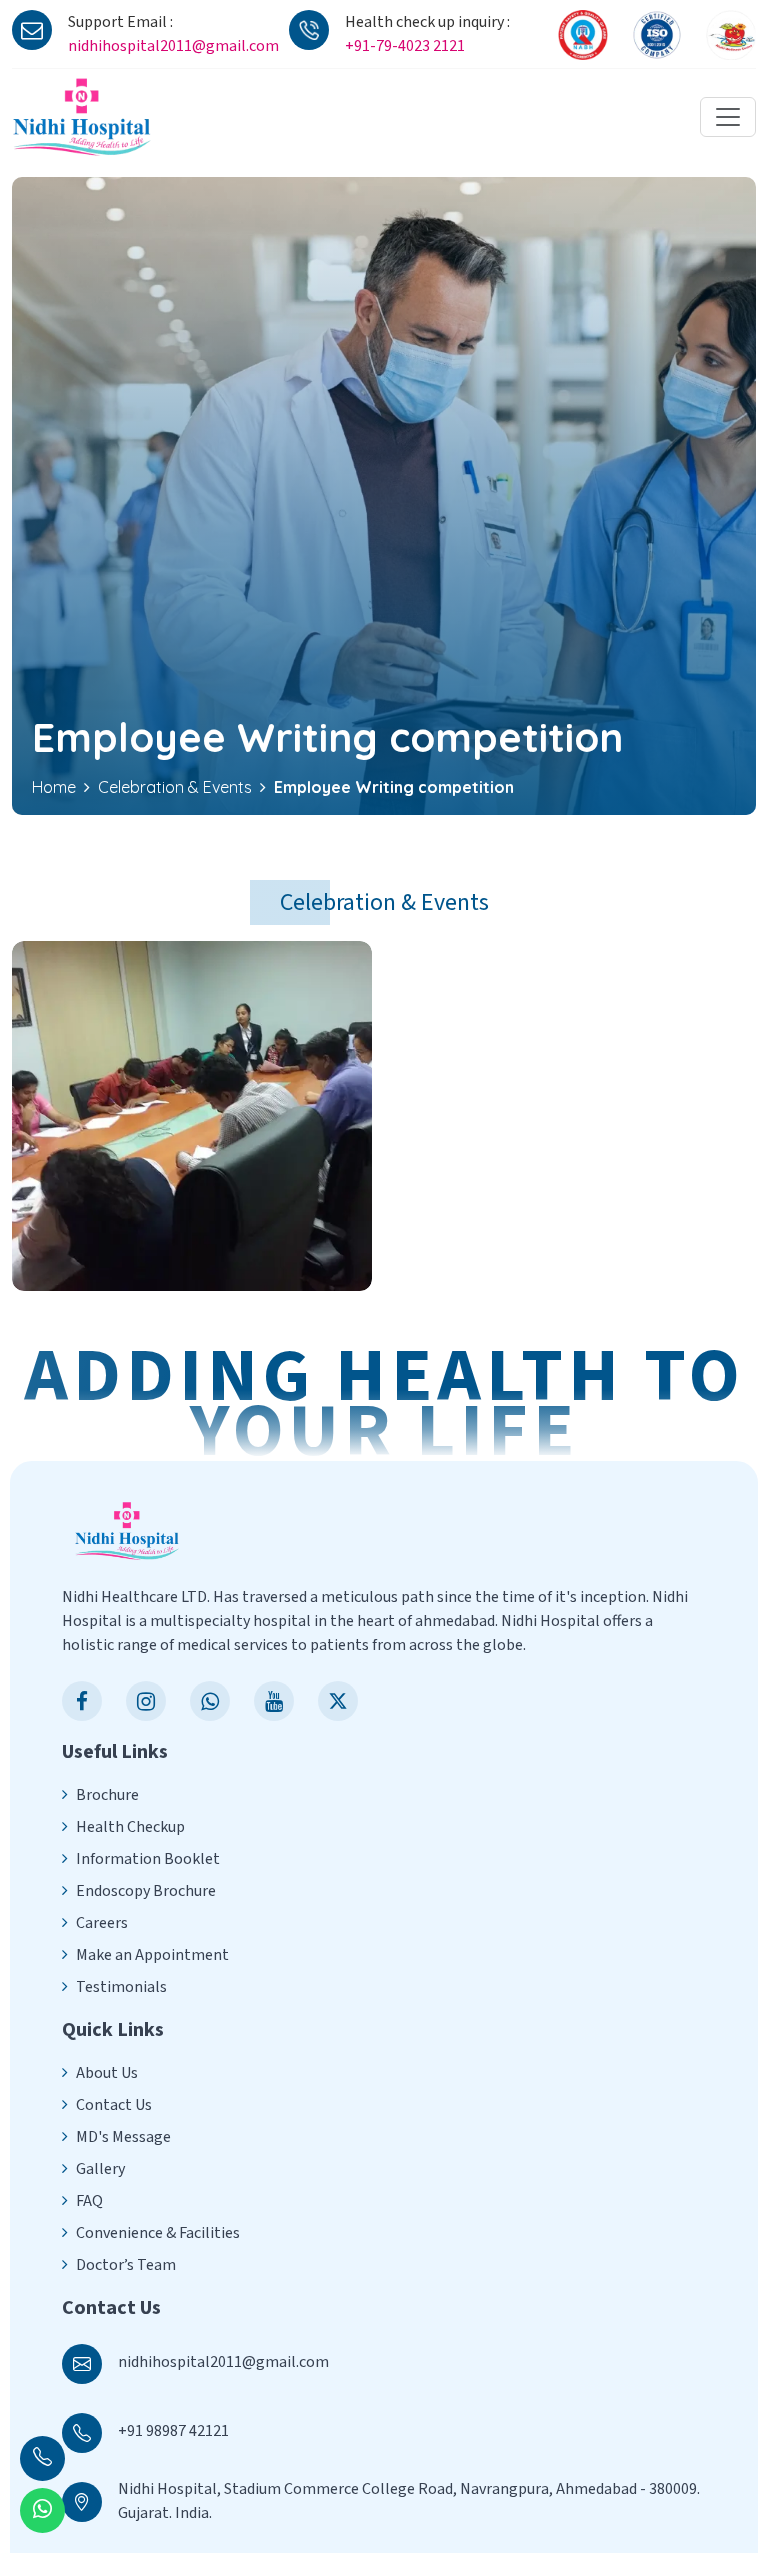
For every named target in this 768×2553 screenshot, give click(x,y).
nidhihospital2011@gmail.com (173, 46)
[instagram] (146, 1701)
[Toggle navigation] (728, 117)
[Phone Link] (82, 2430)
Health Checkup (130, 1827)
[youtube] (274, 1701)
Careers (102, 1923)
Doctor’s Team (126, 2265)
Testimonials (121, 1987)
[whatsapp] (210, 1701)
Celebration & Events (175, 787)
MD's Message (123, 2137)
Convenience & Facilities (158, 2233)
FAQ (89, 2201)
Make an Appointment (152, 1955)
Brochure (107, 1795)
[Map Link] (82, 2499)
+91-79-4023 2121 (405, 46)
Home (54, 787)
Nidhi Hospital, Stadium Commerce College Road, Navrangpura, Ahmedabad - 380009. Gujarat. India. (409, 2501)
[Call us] (42, 2458)
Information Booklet (148, 1859)
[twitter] (338, 1701)
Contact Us (114, 2105)
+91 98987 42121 (173, 2431)
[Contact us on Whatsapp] (42, 2510)
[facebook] (82, 1701)
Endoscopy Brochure (146, 1891)
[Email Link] (82, 2361)
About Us (107, 2073)
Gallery (100, 2169)
